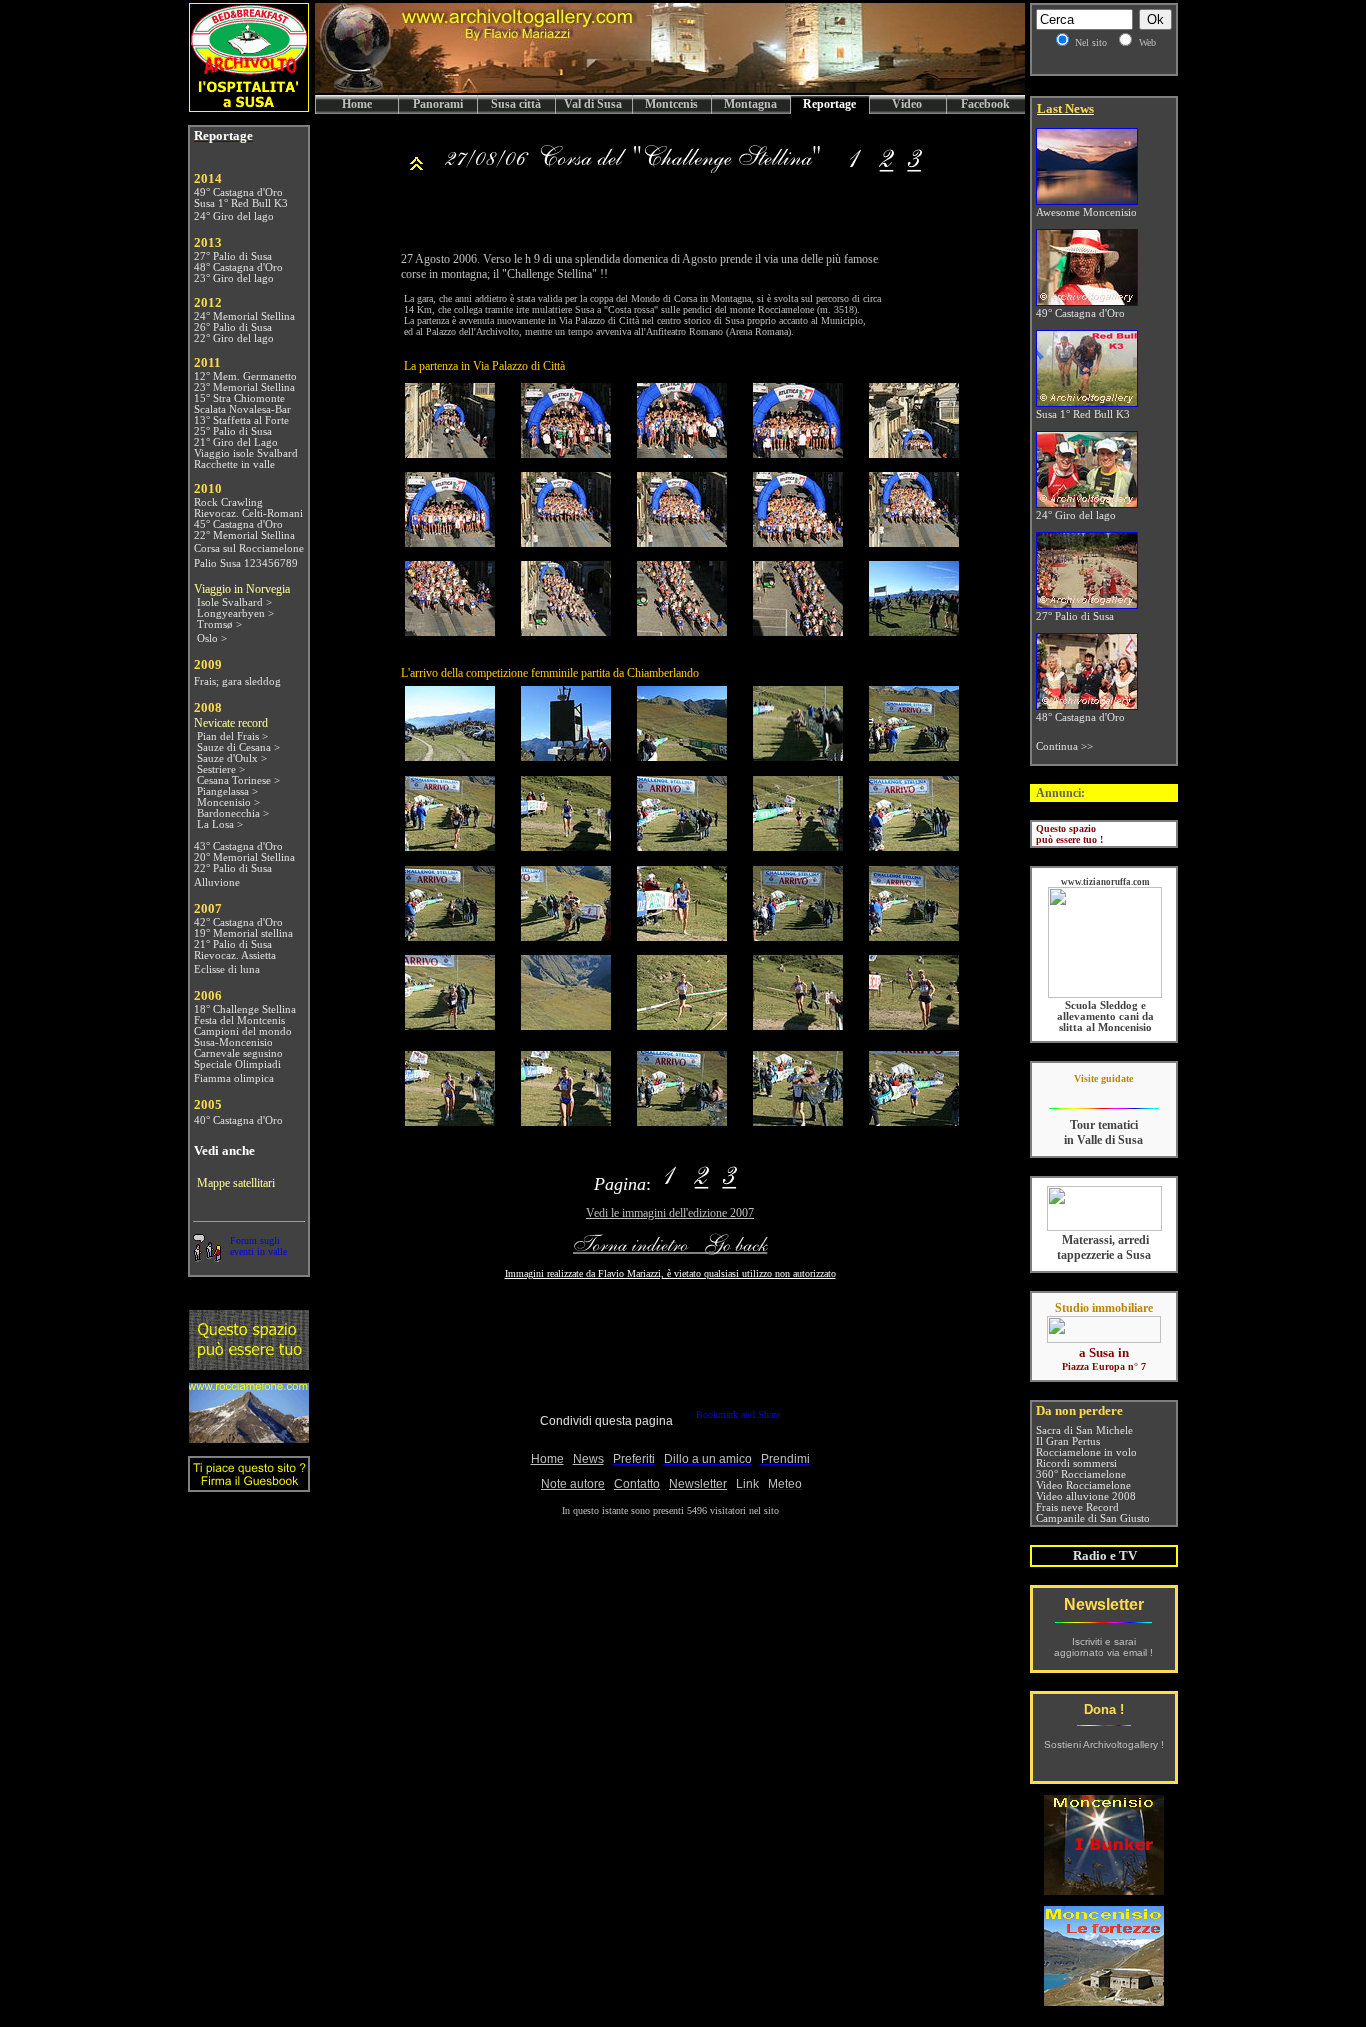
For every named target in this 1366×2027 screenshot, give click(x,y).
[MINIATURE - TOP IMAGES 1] (638, 169)
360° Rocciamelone (1081, 1474)
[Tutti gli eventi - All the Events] (417, 169)
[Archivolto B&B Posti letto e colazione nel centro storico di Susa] (249, 108)
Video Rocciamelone (1083, 1485)
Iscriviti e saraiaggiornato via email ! (1103, 1647)
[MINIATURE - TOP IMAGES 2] (886, 169)
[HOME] (670, 89)
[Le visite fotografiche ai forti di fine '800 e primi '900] (1104, 2000)
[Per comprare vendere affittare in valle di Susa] (1104, 1339)
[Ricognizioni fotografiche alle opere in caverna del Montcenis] (1104, 1889)
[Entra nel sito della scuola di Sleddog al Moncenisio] (1105, 994)
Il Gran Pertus (1068, 1441)
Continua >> (1064, 746)
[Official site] (1103, 1093)
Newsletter (1104, 1604)
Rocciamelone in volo (1086, 1452)
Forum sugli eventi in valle (258, 1246)
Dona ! (1104, 1709)
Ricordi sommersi (1076, 1463)
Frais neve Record (1077, 1507)
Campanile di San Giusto (1093, 1518)
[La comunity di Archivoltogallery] (207, 1256)
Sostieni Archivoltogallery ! (1104, 1744)
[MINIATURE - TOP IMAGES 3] (914, 169)
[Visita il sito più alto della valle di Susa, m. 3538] (249, 1439)
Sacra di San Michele (1084, 1430)
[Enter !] (249, 1366)
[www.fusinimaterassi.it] (1104, 1227)
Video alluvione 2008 (1086, 1496)
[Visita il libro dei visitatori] (249, 1483)
